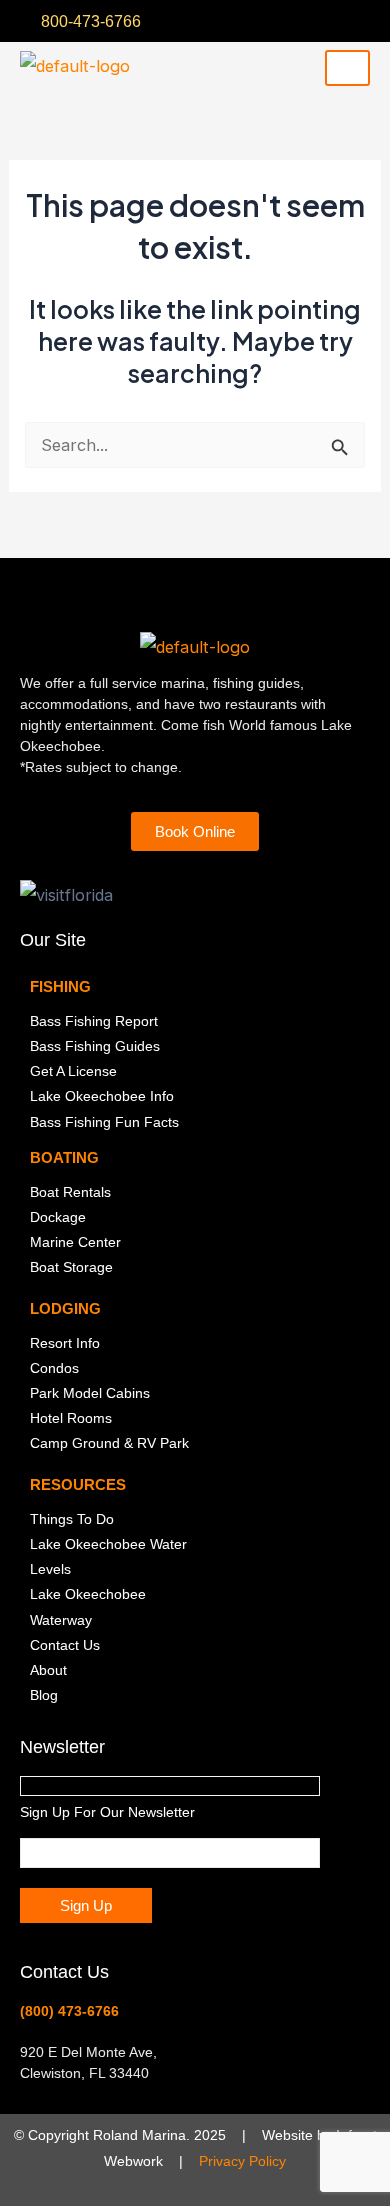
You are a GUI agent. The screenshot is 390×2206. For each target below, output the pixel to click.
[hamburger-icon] (347, 68)
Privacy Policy (242, 2161)
